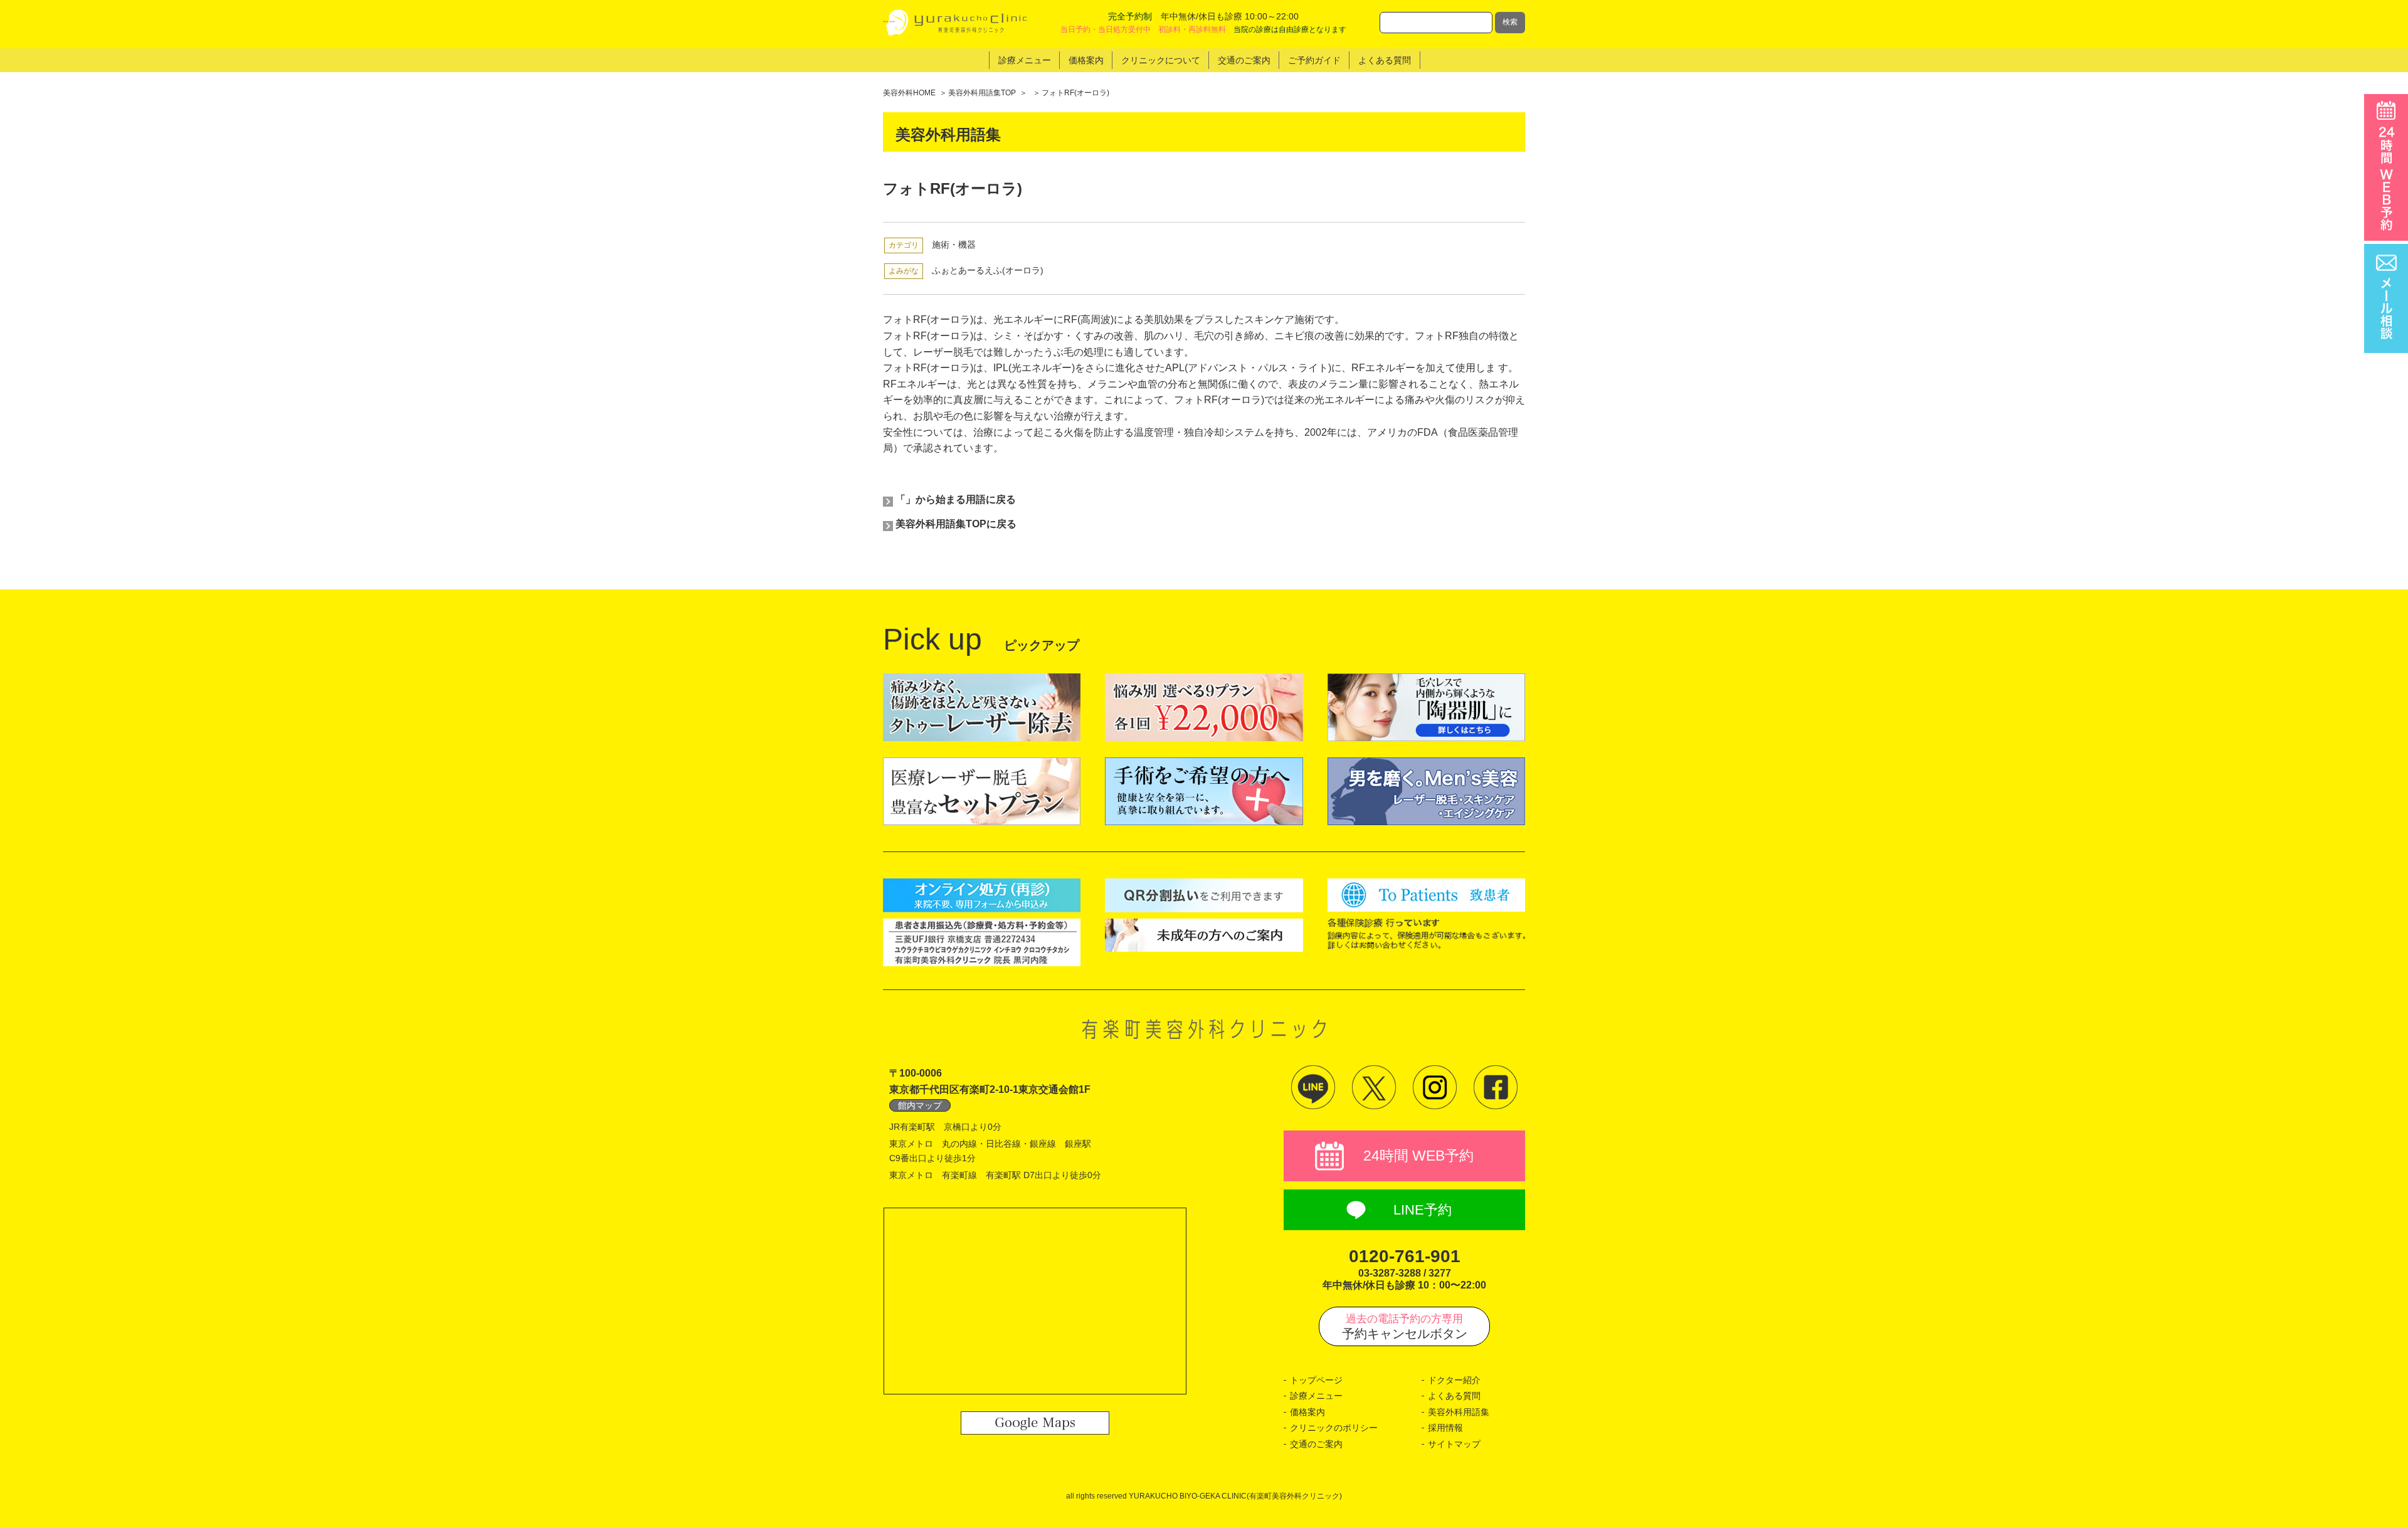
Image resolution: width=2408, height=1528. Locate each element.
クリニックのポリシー (1334, 1428)
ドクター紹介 (1454, 1380)
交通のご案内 (1316, 1444)
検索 (1510, 22)
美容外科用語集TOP (982, 93)
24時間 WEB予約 (1418, 1156)
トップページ (1316, 1380)
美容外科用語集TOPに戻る (956, 524)
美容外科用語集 (1459, 1412)
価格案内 (1307, 1412)
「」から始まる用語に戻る (956, 499)
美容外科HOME (909, 93)
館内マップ (920, 1105)
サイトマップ (1454, 1444)
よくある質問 (1454, 1396)
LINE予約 (1423, 1210)
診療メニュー (1316, 1396)
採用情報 (1445, 1428)
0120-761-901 (1405, 1256)
